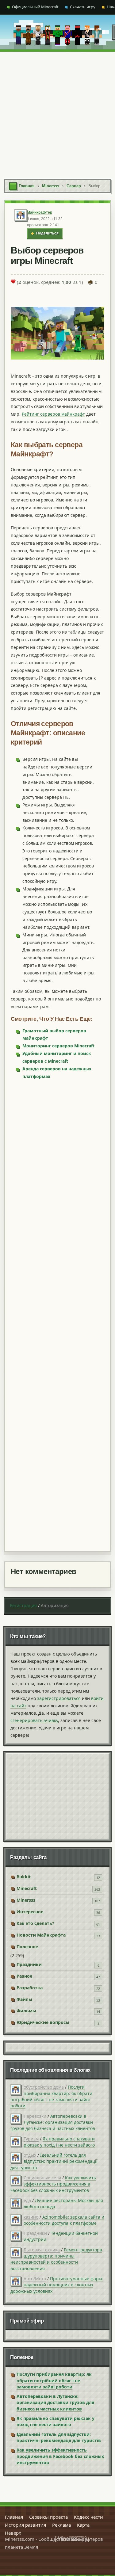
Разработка (30, 1988)
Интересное (30, 1912)
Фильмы (26, 2011)
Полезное (27, 1947)
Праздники (29, 1964)
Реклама (61, 2525)
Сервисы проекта (48, 2517)
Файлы (24, 1999)
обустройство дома (44, 2087)
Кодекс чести (88, 2517)
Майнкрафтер (40, 212)
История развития (25, 2525)
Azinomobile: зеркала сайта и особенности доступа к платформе (64, 2220)
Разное (24, 1976)
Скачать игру (83, 7)
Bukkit (24, 1877)
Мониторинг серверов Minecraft (58, 1046)
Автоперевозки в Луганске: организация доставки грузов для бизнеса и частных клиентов (53, 2122)
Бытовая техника (42, 2250)
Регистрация (23, 1605)
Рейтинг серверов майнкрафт (53, 414)
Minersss (26, 1900)
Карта (83, 2525)
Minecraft (27, 1888)
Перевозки (35, 2116)
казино (31, 2217)
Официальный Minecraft (35, 7)
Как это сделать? (35, 1923)
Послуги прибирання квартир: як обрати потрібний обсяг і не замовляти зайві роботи (51, 2096)
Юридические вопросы (43, 2022)
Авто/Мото (35, 2279)
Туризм (31, 2139)
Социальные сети (42, 2178)
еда (27, 2200)
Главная (14, 2517)
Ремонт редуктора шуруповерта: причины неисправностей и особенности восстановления (56, 2259)
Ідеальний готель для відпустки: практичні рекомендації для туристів (54, 2161)
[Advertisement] (57, 112)
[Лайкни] (13, 281)
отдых (30, 2155)
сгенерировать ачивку (34, 1720)
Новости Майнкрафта (41, 1935)
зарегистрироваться (59, 1698)
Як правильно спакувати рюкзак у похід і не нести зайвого (59, 2142)
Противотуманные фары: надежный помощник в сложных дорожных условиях (57, 2285)
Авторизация (55, 1605)
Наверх (13, 2533)
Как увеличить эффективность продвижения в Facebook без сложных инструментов (53, 2184)
